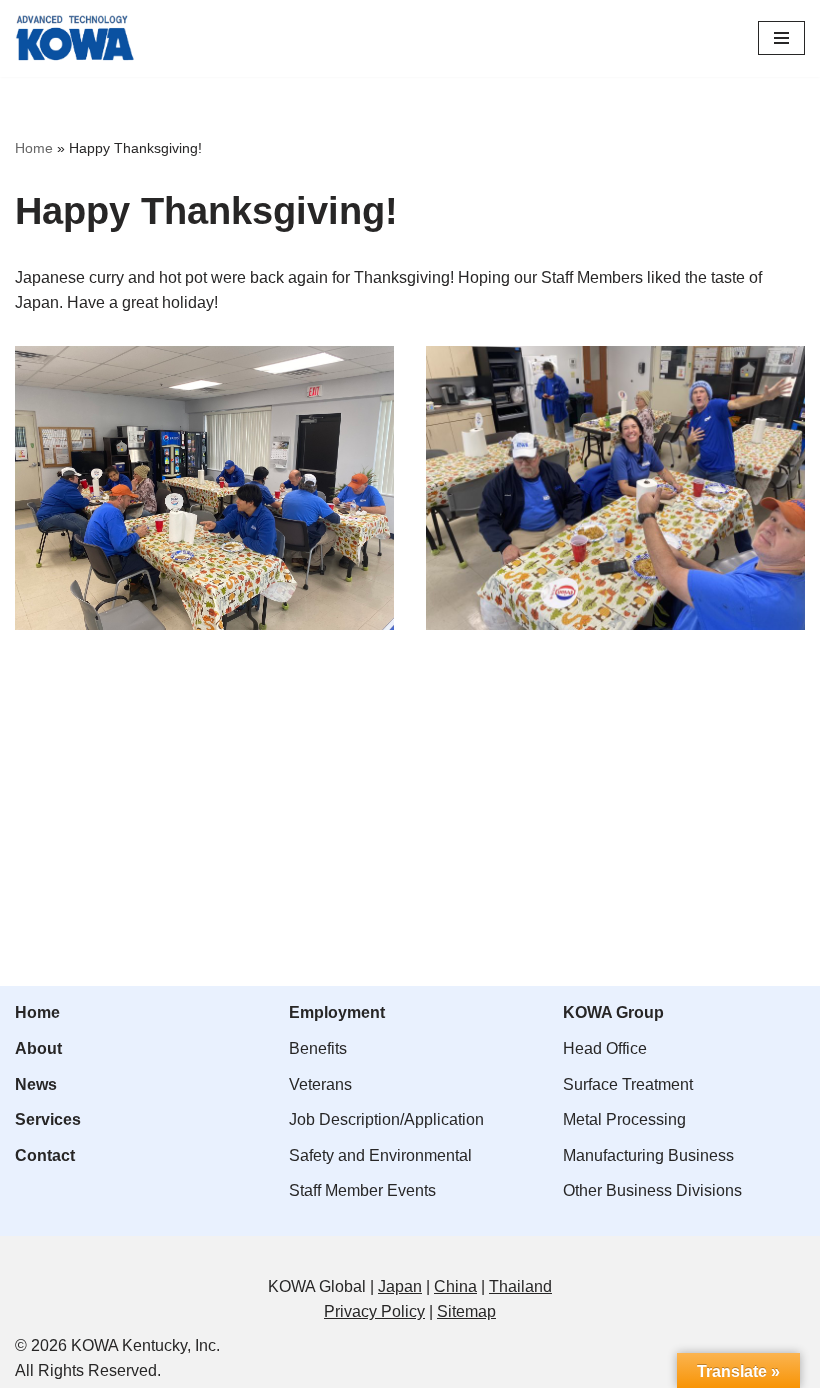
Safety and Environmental (380, 1155)
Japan (400, 1286)
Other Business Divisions (652, 1190)
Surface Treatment (628, 1084)
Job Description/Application (386, 1119)
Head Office (605, 1048)
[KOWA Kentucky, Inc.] (75, 38)
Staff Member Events (362, 1190)
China (455, 1286)
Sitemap (466, 1311)
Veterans (320, 1084)
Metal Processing (624, 1119)
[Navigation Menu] (781, 38)
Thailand (520, 1286)
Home (34, 148)
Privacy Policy (374, 1311)
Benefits (318, 1048)
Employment (337, 1012)
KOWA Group (613, 1012)
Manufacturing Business (648, 1155)
